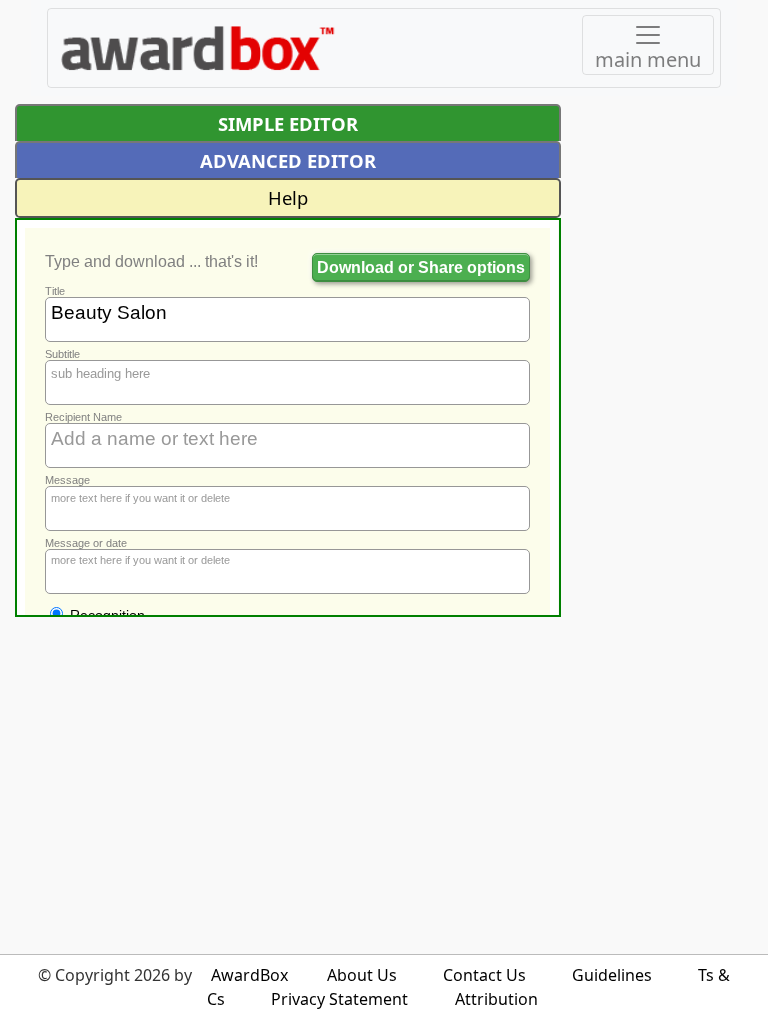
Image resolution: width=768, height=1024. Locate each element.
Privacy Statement (339, 999)
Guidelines (612, 975)
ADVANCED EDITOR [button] (288, 160)
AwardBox (249, 975)
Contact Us (484, 975)
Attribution (496, 999)
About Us (362, 975)
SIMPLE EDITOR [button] (288, 123)
